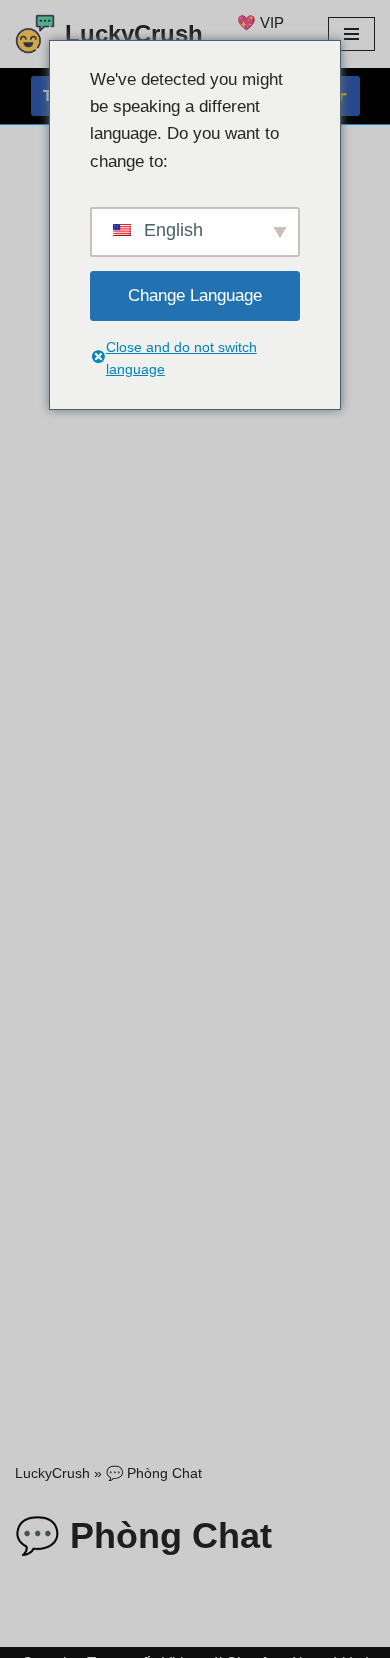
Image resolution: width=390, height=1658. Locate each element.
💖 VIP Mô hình (263, 34)
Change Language (195, 295)
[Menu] (351, 34)
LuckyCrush (52, 1473)
